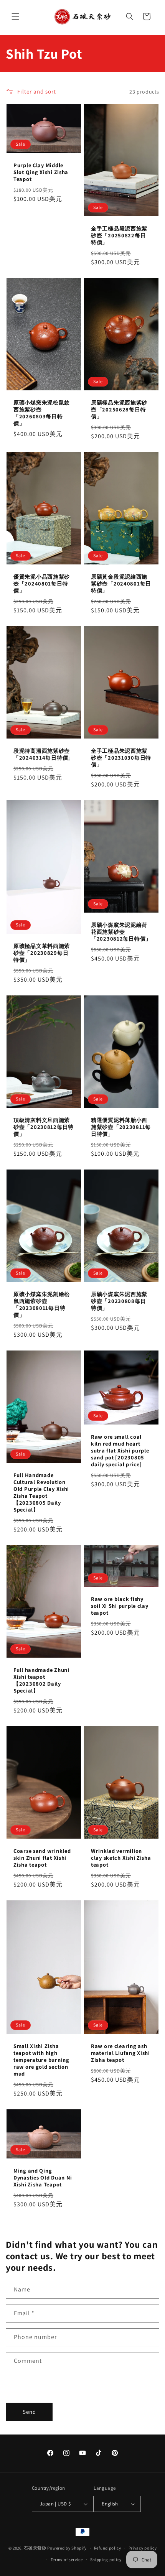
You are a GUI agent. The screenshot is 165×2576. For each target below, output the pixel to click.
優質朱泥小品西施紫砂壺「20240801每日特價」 (42, 584)
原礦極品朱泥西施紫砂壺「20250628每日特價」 (119, 410)
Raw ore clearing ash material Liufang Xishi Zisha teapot (120, 2053)
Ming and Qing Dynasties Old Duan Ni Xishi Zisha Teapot (43, 2178)
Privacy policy (143, 2548)
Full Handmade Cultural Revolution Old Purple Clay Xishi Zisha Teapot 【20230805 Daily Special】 (41, 1492)
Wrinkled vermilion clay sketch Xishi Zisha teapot (121, 1858)
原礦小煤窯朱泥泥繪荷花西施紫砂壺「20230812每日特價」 (121, 932)
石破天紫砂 (35, 2548)
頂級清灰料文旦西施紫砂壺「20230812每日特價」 (44, 1127)
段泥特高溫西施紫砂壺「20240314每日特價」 (44, 754)
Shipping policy (106, 2560)
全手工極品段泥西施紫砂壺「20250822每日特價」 (119, 235)
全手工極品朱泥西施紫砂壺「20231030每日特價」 (121, 758)
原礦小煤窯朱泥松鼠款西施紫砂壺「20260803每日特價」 (42, 413)
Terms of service (67, 2560)
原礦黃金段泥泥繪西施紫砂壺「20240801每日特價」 (121, 584)
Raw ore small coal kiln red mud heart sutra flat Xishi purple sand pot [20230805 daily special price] (120, 1451)
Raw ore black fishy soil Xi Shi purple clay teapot (120, 1606)
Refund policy (108, 2548)
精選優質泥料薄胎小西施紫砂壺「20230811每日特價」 (121, 1127)
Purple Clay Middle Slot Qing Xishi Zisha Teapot (41, 172)
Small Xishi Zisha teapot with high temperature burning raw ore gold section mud (41, 2060)
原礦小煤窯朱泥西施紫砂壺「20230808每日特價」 (119, 1301)
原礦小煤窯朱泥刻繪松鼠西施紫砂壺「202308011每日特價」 (42, 1304)
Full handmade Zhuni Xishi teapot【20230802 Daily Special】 (41, 1680)
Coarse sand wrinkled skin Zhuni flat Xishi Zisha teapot (42, 1858)
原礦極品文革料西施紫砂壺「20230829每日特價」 (42, 953)
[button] (15, 16)
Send (29, 2412)
